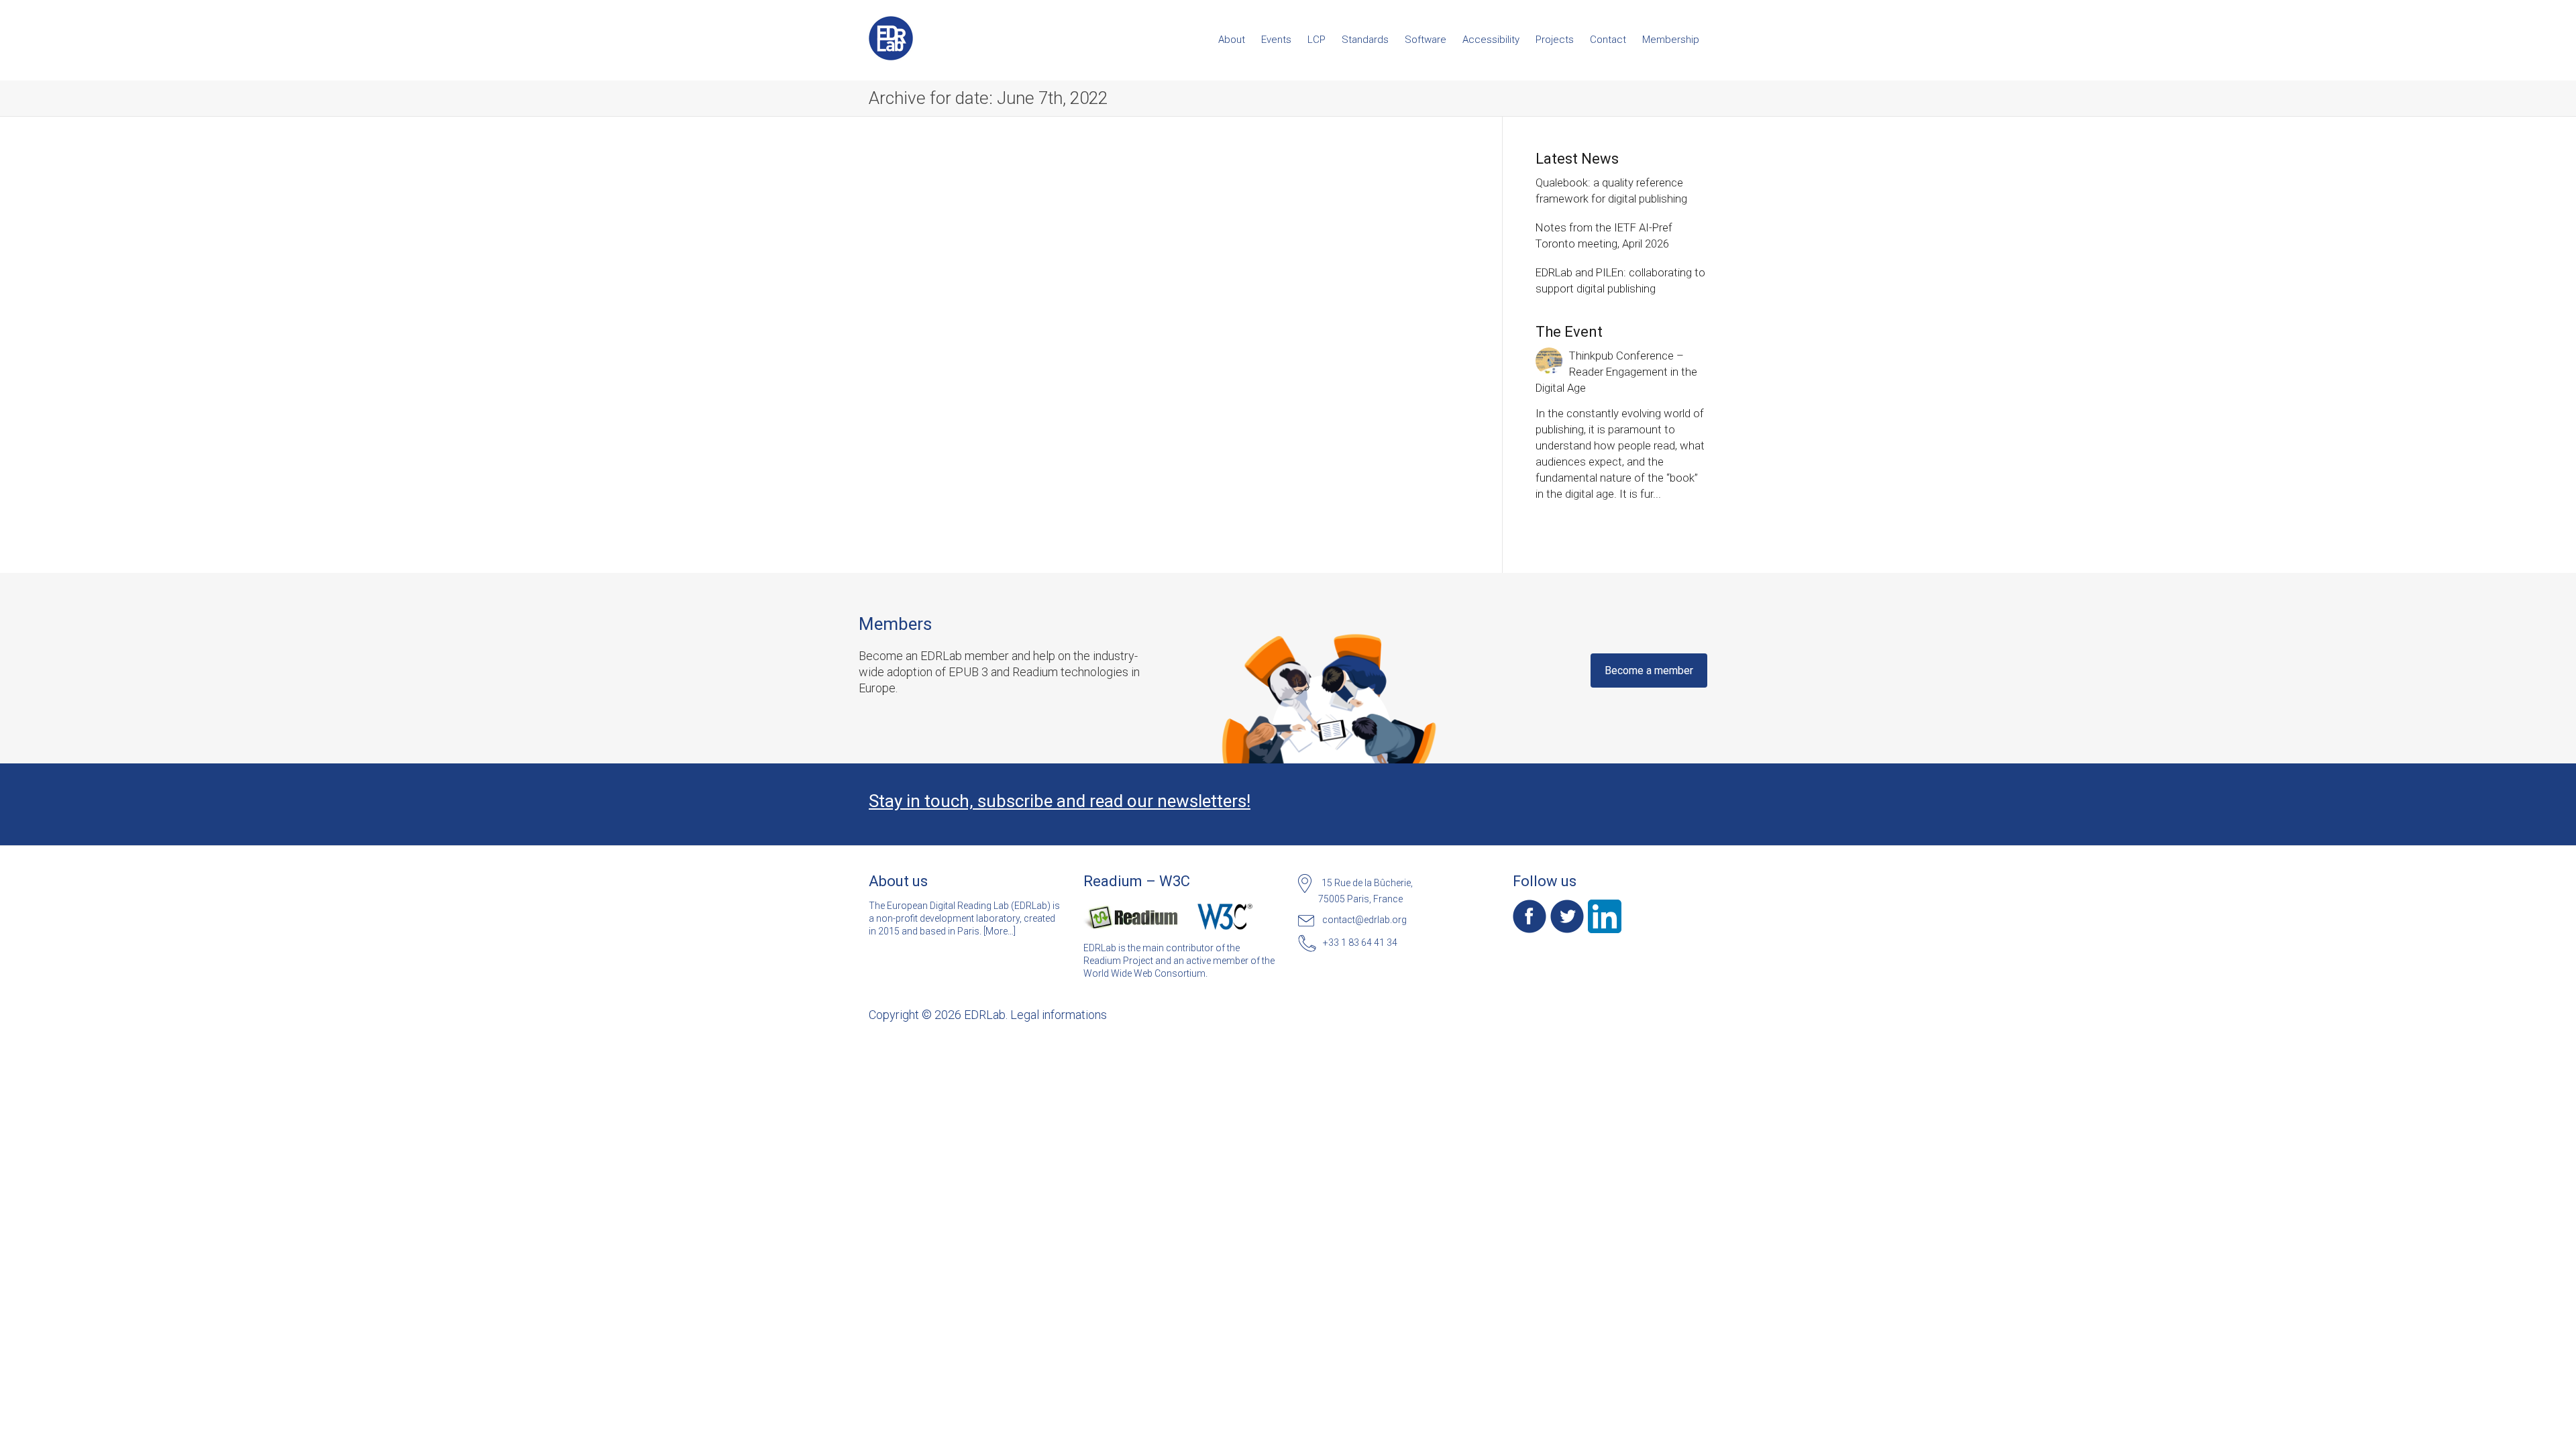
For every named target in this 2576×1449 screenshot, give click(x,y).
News (924, 377)
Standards (1365, 40)
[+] (962, 283)
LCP (1317, 40)
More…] (1001, 931)
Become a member (1649, 670)
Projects (1555, 40)
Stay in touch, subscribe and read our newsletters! (1060, 801)
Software (1426, 40)
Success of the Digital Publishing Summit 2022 (959, 345)
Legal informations (1059, 1015)
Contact (1608, 40)
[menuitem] (1232, 40)
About (1232, 40)
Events (1276, 40)
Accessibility (1491, 40)
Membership (1671, 40)
